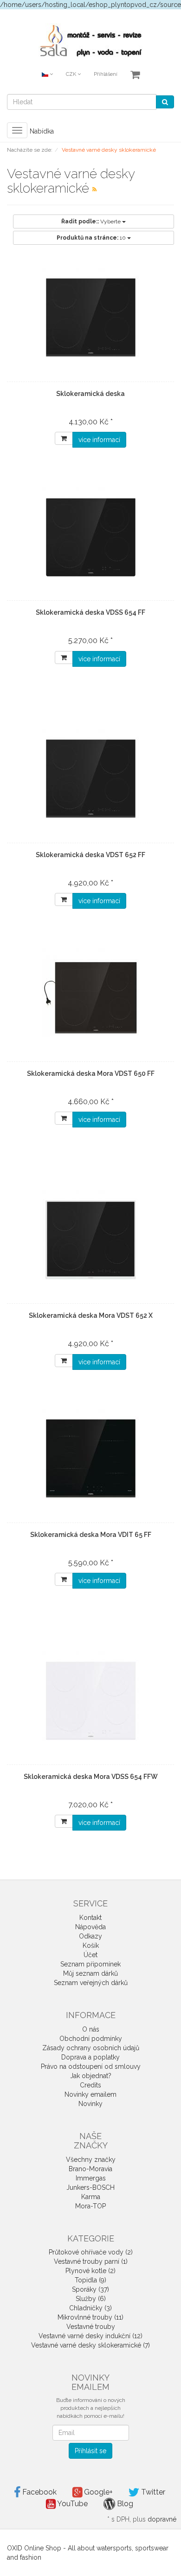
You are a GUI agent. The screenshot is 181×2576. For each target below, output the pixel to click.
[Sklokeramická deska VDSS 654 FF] (90, 537)
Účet (90, 1955)
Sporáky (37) (90, 2289)
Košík (91, 1945)
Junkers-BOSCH (90, 2187)
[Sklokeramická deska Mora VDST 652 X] (90, 1240)
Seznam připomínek (90, 1964)
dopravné (162, 2519)
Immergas (91, 2178)
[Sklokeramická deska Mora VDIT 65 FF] (90, 1459)
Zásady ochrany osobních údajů (91, 2048)
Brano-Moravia (90, 2169)
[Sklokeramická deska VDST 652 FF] (90, 779)
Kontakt (90, 1918)
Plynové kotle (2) (90, 2271)
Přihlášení (106, 74)
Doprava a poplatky (90, 2057)
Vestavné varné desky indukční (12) (90, 2336)
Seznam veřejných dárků (91, 1983)
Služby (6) (91, 2299)
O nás (91, 2029)
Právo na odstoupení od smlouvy (91, 2066)
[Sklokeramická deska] (90, 318)
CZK (72, 74)
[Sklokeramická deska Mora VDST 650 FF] (90, 998)
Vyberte (92, 221)
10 (92, 238)
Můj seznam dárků (90, 1973)
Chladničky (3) (90, 2308)
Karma (91, 2197)
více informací (99, 440)
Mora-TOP (90, 2206)
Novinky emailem (90, 2094)
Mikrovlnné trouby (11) (90, 2317)
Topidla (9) (90, 2280)
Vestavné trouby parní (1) (91, 2261)
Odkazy (90, 1936)
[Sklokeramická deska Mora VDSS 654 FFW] (90, 1701)
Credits (90, 2085)
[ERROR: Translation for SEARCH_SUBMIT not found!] (165, 102)
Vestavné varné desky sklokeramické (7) (90, 2345)
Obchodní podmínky (91, 2039)
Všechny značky (91, 2160)
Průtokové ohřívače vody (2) (91, 2252)
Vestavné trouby (91, 2327)
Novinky (90, 2104)
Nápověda (90, 1927)
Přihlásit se (90, 2451)
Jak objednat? (91, 2076)
